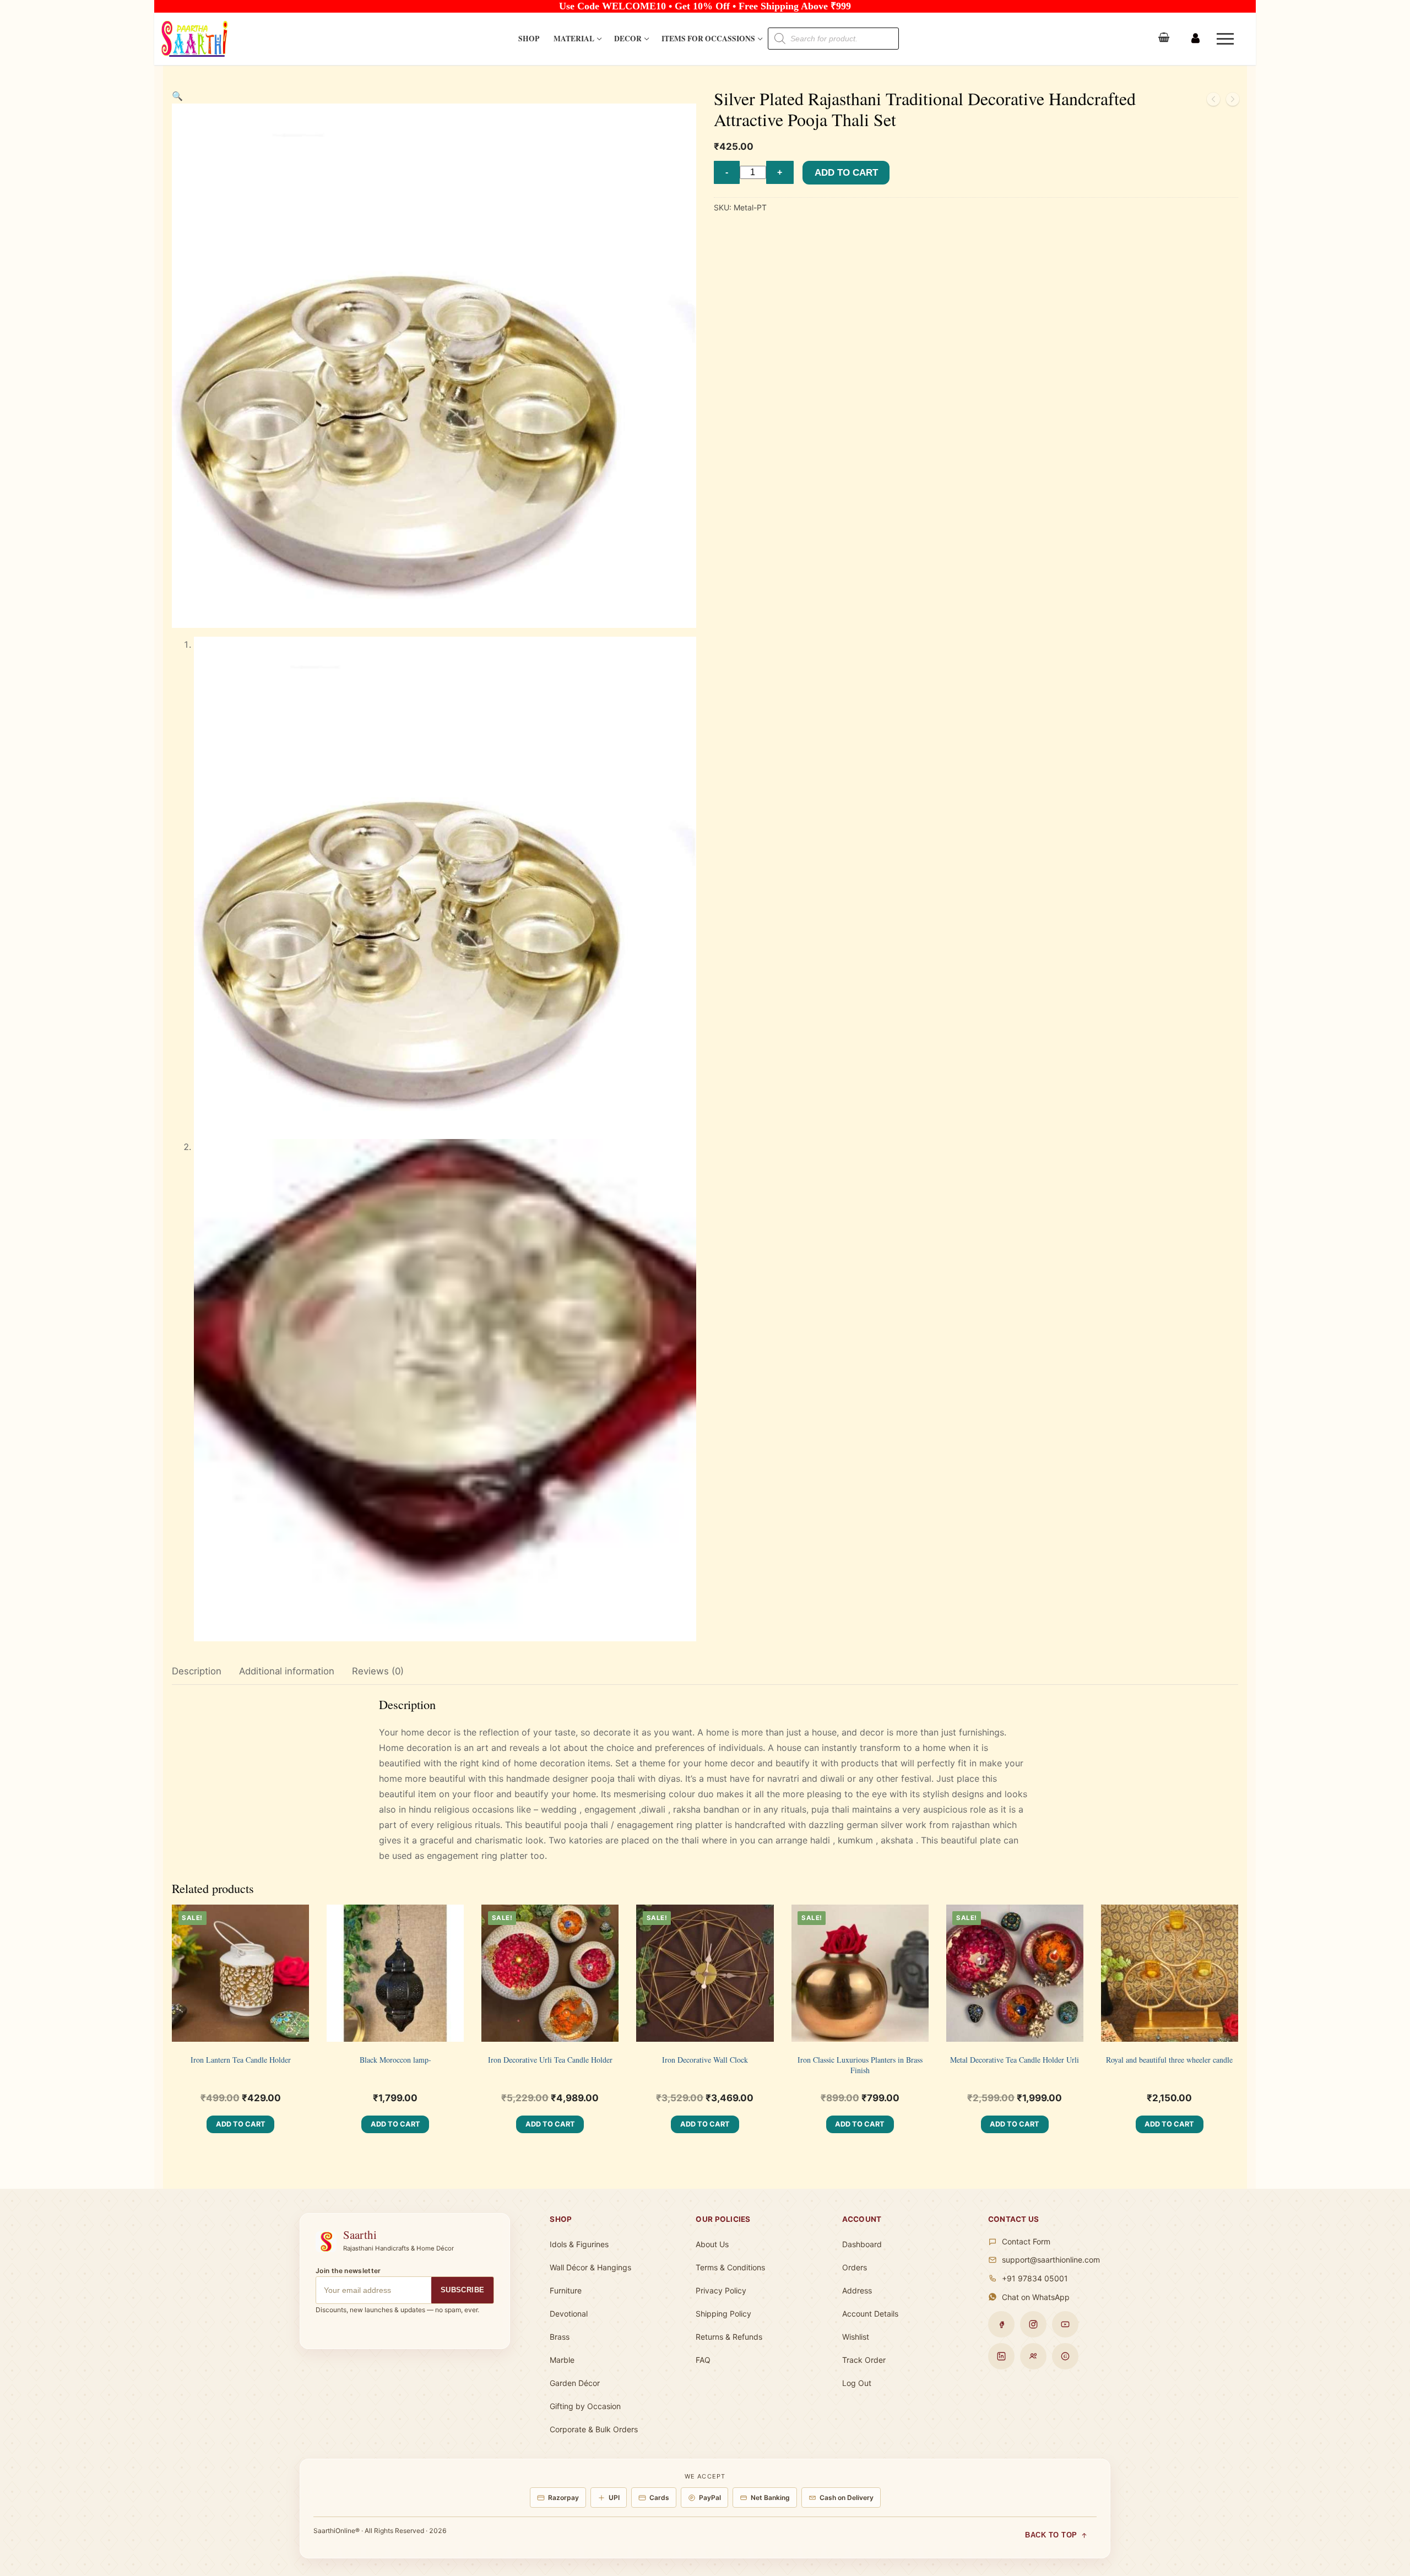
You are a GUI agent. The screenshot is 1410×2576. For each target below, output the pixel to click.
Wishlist (856, 2337)
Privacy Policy (721, 2290)
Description (197, 1671)
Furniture (566, 2290)
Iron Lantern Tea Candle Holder (241, 2060)
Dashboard (862, 2244)
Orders (855, 2267)
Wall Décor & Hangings (590, 2267)
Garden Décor (575, 2383)
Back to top (1051, 2535)
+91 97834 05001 (1035, 2278)
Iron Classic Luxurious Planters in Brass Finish (860, 2065)
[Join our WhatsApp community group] (1033, 2356)
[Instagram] (1033, 2324)
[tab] (197, 1672)
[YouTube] (1065, 2324)
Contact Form (1026, 2241)
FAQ (703, 2360)
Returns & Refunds (729, 2337)
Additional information (287, 1671)
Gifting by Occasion (585, 2406)
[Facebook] (1001, 2324)
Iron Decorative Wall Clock (705, 2060)
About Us (712, 2244)
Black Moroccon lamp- (395, 2060)
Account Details (870, 2314)
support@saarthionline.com (1051, 2260)
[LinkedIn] (1001, 2356)
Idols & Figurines (579, 2244)
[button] (177, 96)
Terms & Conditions (730, 2267)
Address (857, 2290)
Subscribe (463, 2290)
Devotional (569, 2314)
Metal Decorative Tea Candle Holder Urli (1015, 2060)
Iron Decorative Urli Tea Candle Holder (550, 2060)
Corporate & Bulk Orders (594, 2429)
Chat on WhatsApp (1036, 2297)
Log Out (857, 2383)
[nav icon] (1227, 39)
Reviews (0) (378, 1671)
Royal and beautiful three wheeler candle (1169, 2060)
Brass (560, 2337)
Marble (562, 2360)
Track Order (864, 2360)
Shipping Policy (723, 2314)
